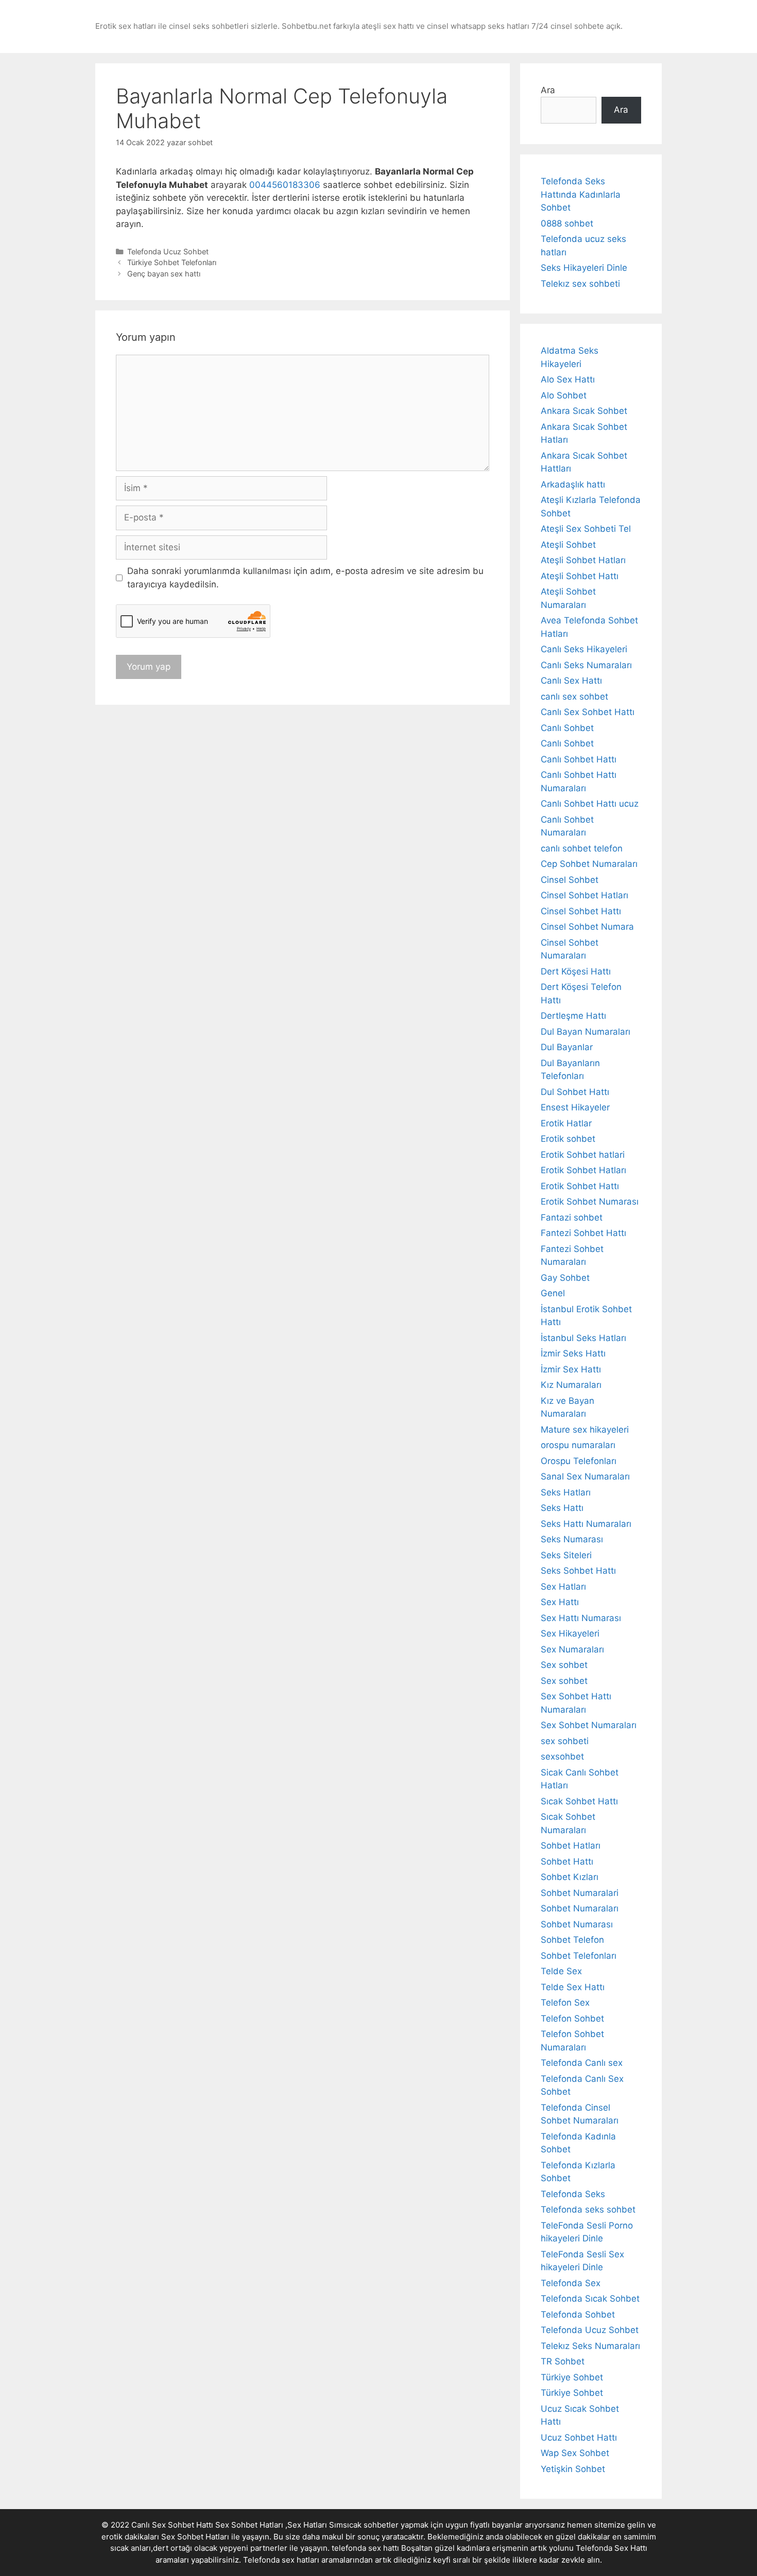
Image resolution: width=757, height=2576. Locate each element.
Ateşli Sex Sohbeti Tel (586, 529)
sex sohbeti (565, 1741)
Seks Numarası (572, 1539)
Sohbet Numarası (577, 1924)
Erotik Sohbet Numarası (590, 1202)
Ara (548, 90)
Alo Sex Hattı (568, 379)
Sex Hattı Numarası (581, 1618)
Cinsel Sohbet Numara (587, 927)
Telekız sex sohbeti (580, 284)
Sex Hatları (563, 1587)
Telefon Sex (565, 2003)
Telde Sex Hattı (573, 1987)
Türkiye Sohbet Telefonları (172, 262)
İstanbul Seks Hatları (583, 1338)
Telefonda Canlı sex (582, 2063)
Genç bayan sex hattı (164, 274)
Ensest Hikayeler (575, 1107)
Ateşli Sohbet (568, 545)
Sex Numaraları (572, 1649)
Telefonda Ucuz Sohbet (168, 251)
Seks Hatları (566, 1492)
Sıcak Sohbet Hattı (579, 1801)
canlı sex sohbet (574, 697)
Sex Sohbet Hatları (195, 2537)
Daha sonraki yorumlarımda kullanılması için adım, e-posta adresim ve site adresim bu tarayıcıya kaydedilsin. (305, 578)
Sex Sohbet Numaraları (589, 1725)
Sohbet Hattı (567, 1861)
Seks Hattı (562, 1508)
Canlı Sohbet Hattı (579, 759)
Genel (553, 1293)
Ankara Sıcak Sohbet (584, 411)
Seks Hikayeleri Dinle (584, 268)
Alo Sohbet (564, 395)
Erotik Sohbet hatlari (583, 1155)
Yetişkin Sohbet (573, 2469)
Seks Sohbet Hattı (578, 1571)
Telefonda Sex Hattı (612, 2548)
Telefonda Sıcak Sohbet (590, 2299)
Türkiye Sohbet (572, 2377)
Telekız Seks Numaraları (590, 2346)
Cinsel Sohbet (570, 880)
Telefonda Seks (573, 2194)
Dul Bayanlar (567, 1047)
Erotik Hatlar (566, 1123)
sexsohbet (562, 1756)
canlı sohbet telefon (582, 848)
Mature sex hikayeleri (585, 1430)
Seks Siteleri (566, 1555)
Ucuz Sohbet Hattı (579, 2438)
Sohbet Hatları (571, 1846)
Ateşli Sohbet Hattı (580, 576)
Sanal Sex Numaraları (585, 1476)
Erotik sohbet (568, 1139)
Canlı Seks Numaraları (586, 665)
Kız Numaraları (571, 1385)
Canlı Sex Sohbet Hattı (588, 712)
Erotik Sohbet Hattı (580, 1186)
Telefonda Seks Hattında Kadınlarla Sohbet (581, 194)
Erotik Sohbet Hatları (583, 1170)
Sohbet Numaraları (580, 1908)
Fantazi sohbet (572, 1217)
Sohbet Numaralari (580, 1893)
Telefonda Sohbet (578, 2314)
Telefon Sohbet (572, 2018)
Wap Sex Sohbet (575, 2453)
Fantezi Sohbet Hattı (583, 1233)
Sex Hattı (560, 1602)
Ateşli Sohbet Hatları (583, 560)
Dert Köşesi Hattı (576, 971)
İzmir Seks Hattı (573, 1353)
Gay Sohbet (565, 1278)
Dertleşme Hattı (573, 1016)
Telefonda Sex (571, 2283)
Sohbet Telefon (572, 1940)
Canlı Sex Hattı (571, 681)
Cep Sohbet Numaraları (589, 864)
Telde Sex (561, 1971)
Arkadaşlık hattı (573, 484)
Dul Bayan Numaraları (586, 1032)
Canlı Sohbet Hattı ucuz (590, 804)
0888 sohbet (567, 223)
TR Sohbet (563, 2361)
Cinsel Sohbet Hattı (581, 911)
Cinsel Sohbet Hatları (584, 895)
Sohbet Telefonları (579, 1956)
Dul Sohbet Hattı (575, 1092)
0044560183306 (285, 185)
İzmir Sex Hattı (571, 1369)
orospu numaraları (578, 1445)
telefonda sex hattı (365, 2548)
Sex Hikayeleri (570, 1633)
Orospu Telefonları (579, 1461)
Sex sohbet (564, 1665)
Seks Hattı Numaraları (586, 1524)
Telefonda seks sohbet (588, 2209)
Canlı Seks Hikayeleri (584, 649)
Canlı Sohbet (567, 728)
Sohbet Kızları (570, 1877)
